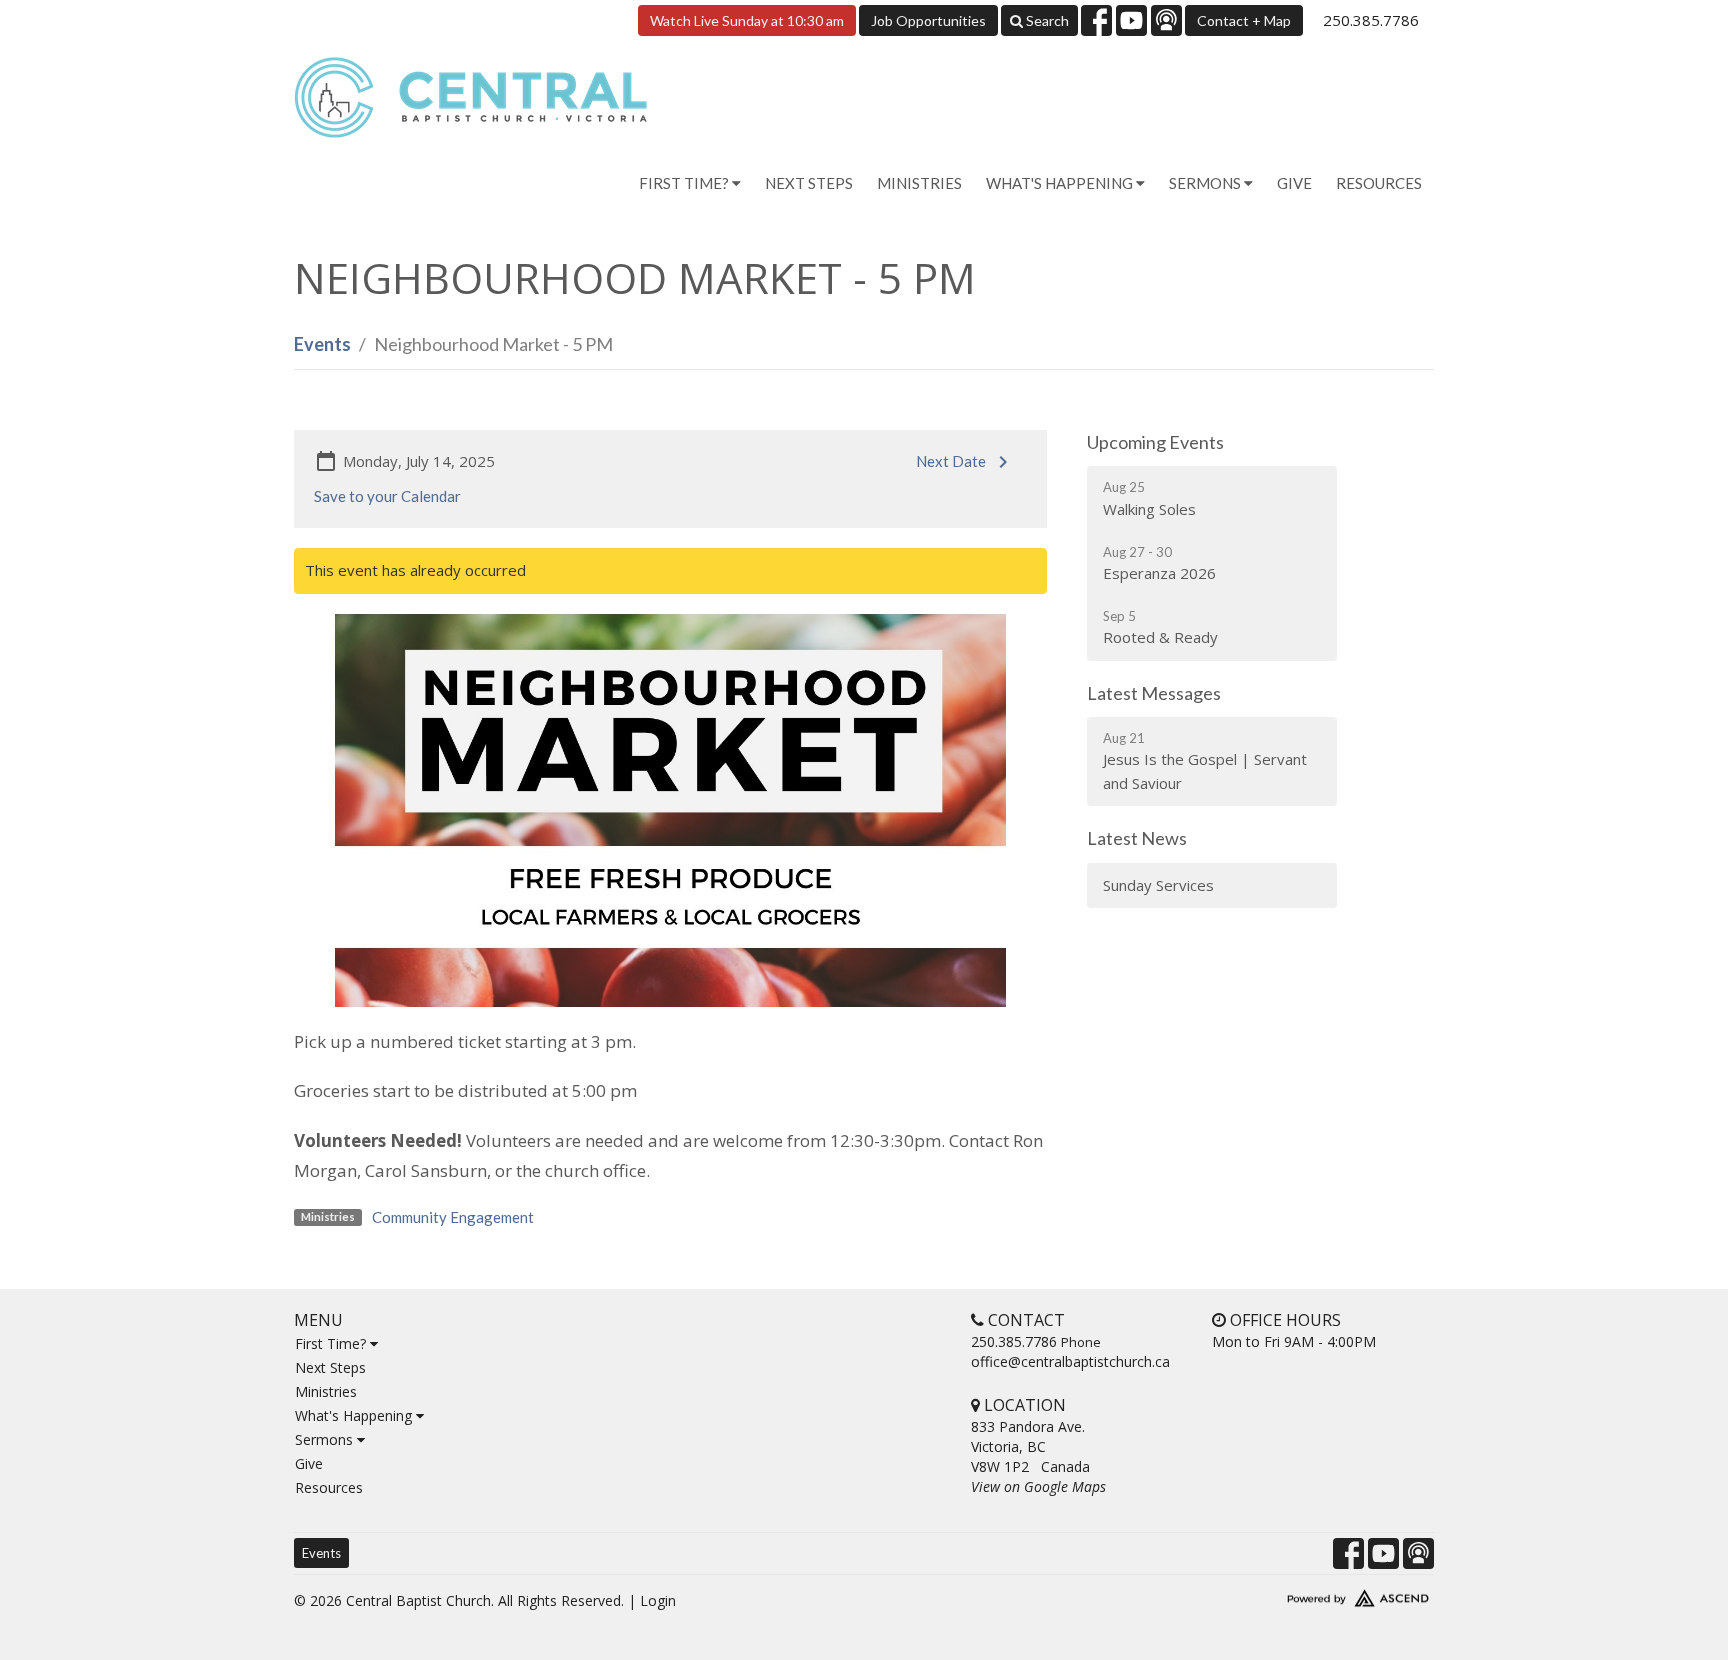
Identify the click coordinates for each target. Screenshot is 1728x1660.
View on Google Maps (1038, 1486)
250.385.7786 (1371, 20)
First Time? (332, 1343)
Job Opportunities (928, 20)
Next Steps (809, 183)
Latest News (1137, 838)
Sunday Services (1158, 885)
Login (658, 1600)
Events (322, 344)
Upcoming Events (1155, 442)
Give (1294, 183)
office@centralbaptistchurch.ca (1070, 1361)
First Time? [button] (685, 183)
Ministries (919, 183)
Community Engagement (453, 1217)
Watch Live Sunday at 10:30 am (747, 20)
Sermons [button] (1206, 183)
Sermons (326, 1439)
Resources (1379, 183)
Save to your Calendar (387, 496)
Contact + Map (1244, 20)
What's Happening (355, 1415)
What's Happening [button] (1061, 183)
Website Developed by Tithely (1299, 1594)
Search (1046, 20)
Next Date (951, 461)
